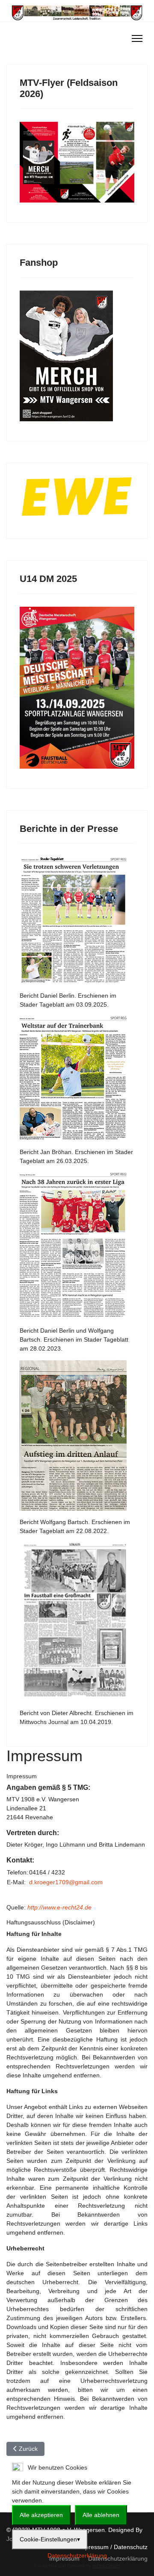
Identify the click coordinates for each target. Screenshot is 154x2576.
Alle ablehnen (101, 2515)
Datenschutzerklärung (77, 2555)
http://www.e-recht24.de (59, 1907)
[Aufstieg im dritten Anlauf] (77, 1435)
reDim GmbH (106, 2566)
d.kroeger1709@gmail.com (66, 1882)
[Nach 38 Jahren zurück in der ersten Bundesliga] (77, 1246)
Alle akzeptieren (41, 2515)
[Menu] (137, 38)
